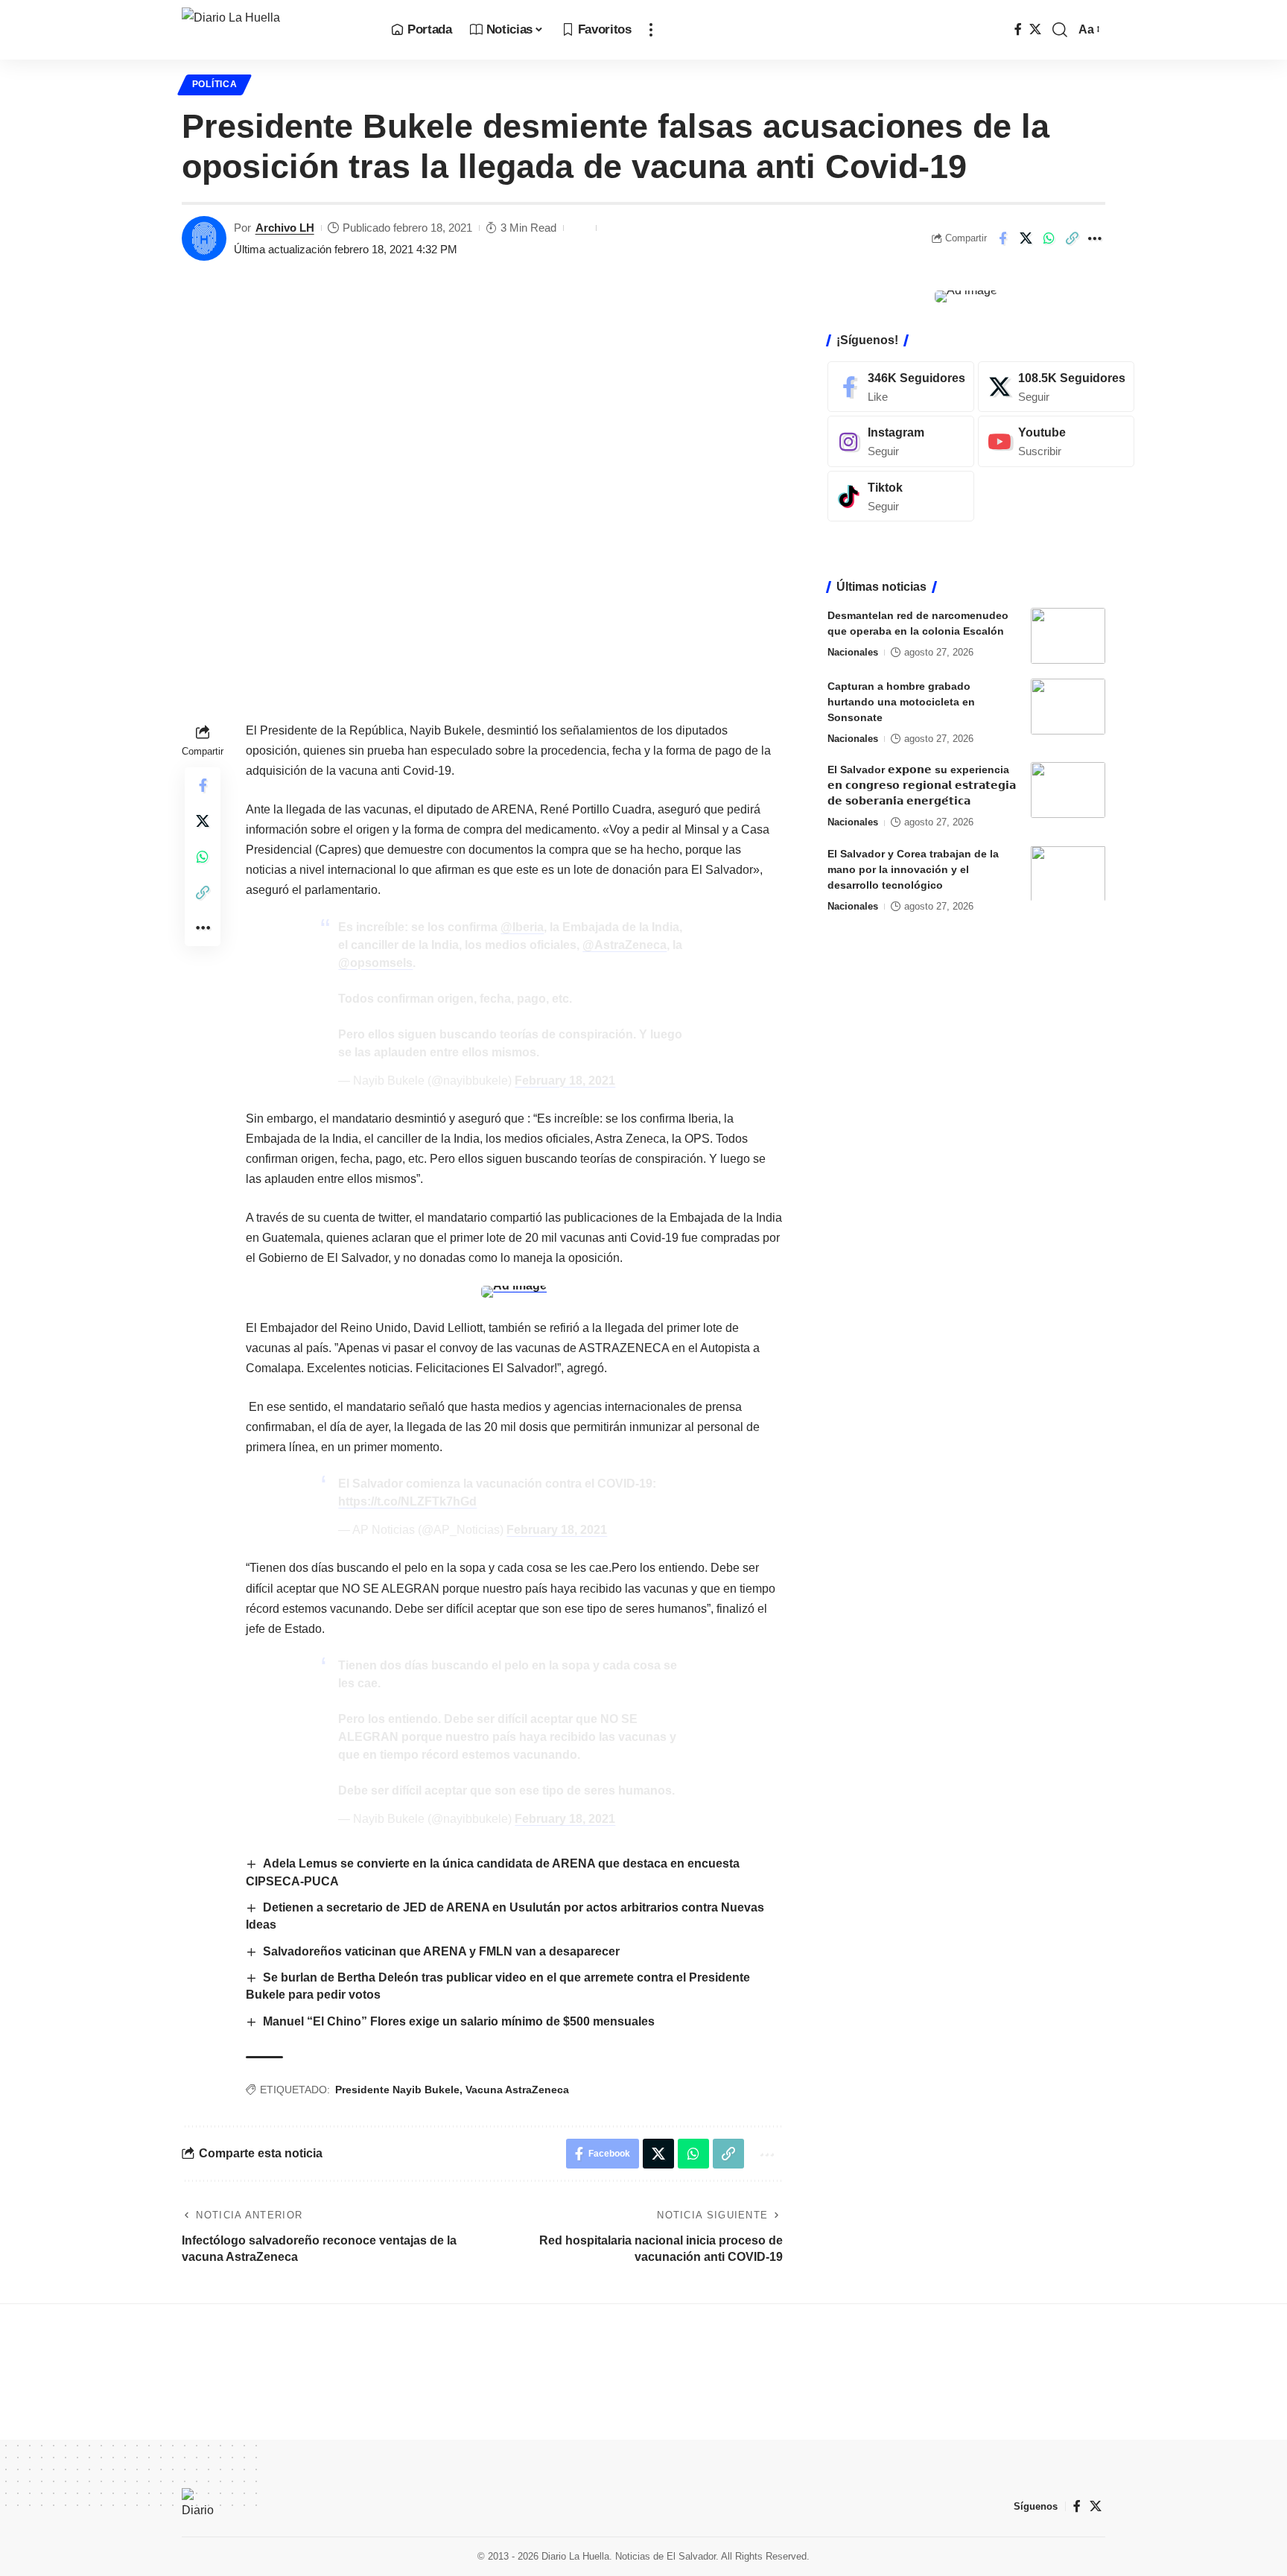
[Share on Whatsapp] (1049, 238)
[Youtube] (1056, 441)
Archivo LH (285, 228)
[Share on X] (1026, 238)
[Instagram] (901, 441)
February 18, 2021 (565, 1081)
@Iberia (522, 927)
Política (215, 84)
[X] (1035, 29)
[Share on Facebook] (1002, 238)
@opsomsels (375, 963)
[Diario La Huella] (274, 30)
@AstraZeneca (625, 945)
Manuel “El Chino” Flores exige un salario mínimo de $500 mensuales (459, 2021)
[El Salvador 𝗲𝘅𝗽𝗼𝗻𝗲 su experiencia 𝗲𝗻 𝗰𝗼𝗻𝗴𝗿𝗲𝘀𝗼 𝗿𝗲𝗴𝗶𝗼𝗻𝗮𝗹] (1068, 790)
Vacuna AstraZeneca (517, 2090)
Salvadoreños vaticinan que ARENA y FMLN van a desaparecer (441, 1951)
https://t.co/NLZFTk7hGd (407, 1501)
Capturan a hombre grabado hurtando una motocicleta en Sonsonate (901, 702)
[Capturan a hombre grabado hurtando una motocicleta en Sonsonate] (1068, 707)
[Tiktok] (901, 497)
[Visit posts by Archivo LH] (204, 238)
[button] (651, 30)
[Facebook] (1018, 29)
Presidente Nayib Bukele (397, 2090)
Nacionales (853, 652)
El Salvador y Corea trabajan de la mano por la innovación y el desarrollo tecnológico (913, 869)
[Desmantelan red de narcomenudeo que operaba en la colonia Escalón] (1068, 636)
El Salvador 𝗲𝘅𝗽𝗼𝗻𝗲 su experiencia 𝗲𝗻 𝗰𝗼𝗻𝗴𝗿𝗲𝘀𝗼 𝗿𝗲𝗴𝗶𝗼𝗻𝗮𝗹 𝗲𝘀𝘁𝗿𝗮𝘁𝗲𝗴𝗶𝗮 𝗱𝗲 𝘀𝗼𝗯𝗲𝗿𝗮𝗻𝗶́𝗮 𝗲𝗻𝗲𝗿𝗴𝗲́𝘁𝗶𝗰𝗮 (922, 785)
